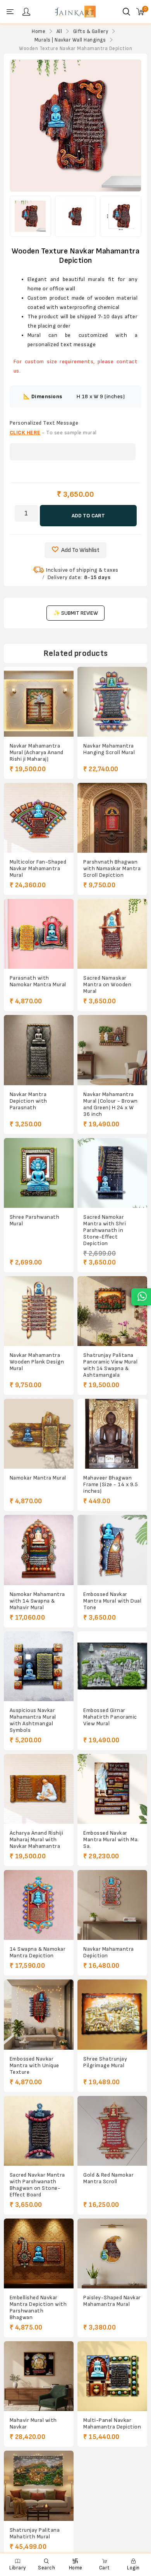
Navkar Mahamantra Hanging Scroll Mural (109, 749)
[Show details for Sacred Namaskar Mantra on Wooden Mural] (112, 934)
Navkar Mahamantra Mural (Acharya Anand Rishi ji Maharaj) (37, 752)
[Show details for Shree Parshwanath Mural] (39, 1173)
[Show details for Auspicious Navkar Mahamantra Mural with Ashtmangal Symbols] (39, 1666)
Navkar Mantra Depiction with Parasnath (28, 1101)
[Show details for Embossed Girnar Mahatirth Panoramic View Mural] (112, 1666)
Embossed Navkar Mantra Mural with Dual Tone (112, 1601)
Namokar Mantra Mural (38, 1478)
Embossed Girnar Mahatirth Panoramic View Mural (110, 1717)
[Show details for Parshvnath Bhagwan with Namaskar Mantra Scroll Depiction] (112, 818)
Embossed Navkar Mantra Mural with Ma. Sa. (111, 1840)
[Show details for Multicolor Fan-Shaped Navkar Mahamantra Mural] (39, 818)
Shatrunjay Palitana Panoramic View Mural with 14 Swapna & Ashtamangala (110, 1365)
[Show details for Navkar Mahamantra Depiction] (112, 1905)
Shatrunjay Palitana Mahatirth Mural (35, 2533)
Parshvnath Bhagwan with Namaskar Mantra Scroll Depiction (112, 868)
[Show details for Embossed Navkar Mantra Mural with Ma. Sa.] (112, 1789)
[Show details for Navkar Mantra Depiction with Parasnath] (39, 1050)
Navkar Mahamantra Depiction (109, 1952)
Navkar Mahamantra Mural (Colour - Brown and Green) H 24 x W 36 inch (111, 1104)
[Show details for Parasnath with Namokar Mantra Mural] (39, 934)
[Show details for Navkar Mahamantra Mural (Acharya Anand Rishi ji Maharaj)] (39, 702)
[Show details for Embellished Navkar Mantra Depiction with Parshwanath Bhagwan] (39, 2253)
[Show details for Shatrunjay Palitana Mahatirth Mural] (39, 2486)
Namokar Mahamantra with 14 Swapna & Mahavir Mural (37, 1601)
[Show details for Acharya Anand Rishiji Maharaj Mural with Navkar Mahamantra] (39, 1789)
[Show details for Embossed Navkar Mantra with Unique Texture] (39, 2014)
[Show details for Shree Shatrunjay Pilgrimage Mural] (112, 2014)
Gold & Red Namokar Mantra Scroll (108, 2178)
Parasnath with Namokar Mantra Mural (38, 981)
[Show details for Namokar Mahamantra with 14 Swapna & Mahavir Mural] (39, 1550)
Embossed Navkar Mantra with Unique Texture (34, 2065)
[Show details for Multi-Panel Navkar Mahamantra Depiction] (112, 2376)
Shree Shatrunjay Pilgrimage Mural (105, 2062)
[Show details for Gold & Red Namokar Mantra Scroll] (112, 2131)
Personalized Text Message (44, 423)
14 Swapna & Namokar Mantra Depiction (38, 1952)
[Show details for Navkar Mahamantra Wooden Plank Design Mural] (39, 1311)
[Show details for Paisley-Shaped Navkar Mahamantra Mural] (112, 2253)
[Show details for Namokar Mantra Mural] (39, 1434)
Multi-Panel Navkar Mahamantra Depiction (112, 2423)
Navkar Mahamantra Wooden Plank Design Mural (37, 1362)
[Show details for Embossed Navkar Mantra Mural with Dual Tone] (112, 1550)
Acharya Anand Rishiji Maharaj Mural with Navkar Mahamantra (37, 1840)
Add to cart (88, 516)
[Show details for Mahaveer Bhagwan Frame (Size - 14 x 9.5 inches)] (112, 1434)
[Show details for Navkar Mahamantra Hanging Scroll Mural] (112, 702)
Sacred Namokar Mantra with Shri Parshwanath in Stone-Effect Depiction (105, 1230)
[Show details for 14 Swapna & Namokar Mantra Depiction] (39, 1905)
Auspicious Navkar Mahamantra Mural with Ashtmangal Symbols (33, 1720)
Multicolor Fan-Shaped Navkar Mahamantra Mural (38, 868)
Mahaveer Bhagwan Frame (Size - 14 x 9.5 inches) (111, 1484)
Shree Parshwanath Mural (35, 1220)
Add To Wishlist (80, 550)
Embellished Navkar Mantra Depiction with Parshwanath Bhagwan (38, 2307)
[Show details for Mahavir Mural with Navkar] (39, 2376)
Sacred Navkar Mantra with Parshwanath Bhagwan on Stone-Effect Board (37, 2185)
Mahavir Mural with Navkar (33, 2423)
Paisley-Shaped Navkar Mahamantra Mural (112, 2301)
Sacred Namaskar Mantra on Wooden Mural (107, 984)
